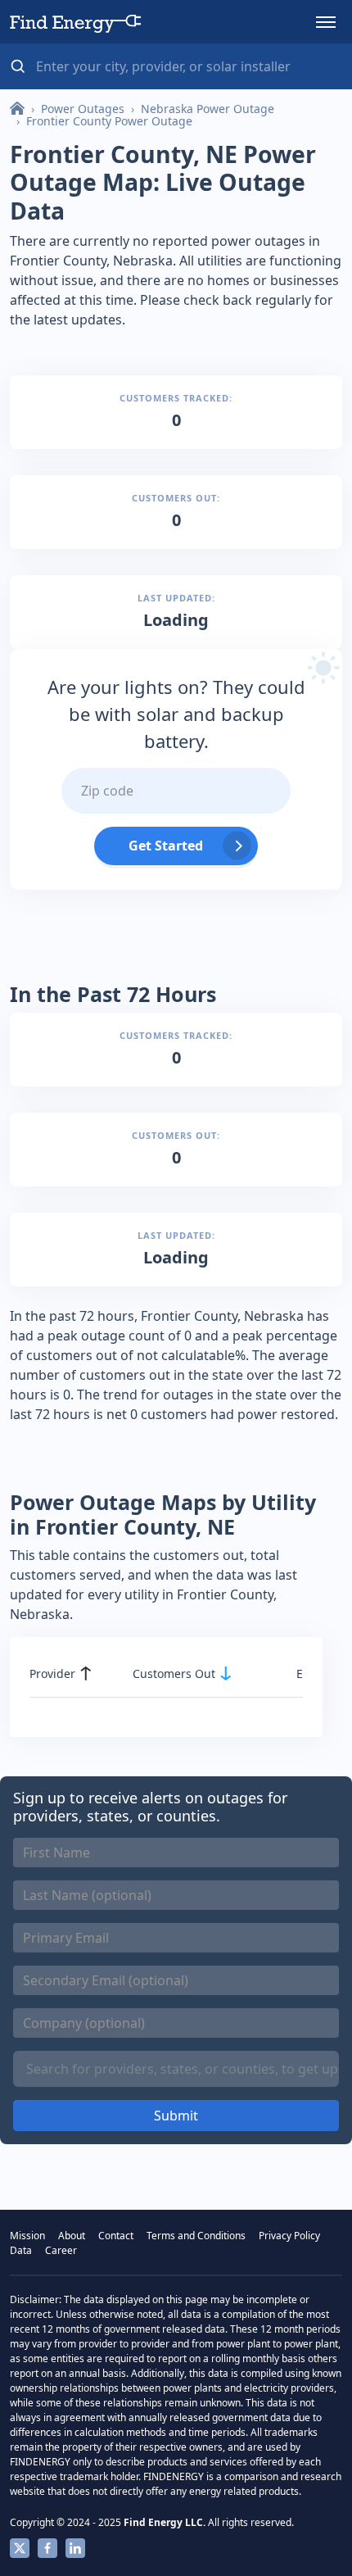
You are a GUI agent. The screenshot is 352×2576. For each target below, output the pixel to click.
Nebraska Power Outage (208, 109)
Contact (116, 2236)
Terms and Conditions (196, 2236)
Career (61, 2250)
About (72, 2236)
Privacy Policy (289, 2236)
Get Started (166, 846)
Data (21, 2250)
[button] (326, 22)
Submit (176, 2116)
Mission (27, 2236)
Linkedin (75, 2548)
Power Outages (83, 109)
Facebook (47, 2548)
